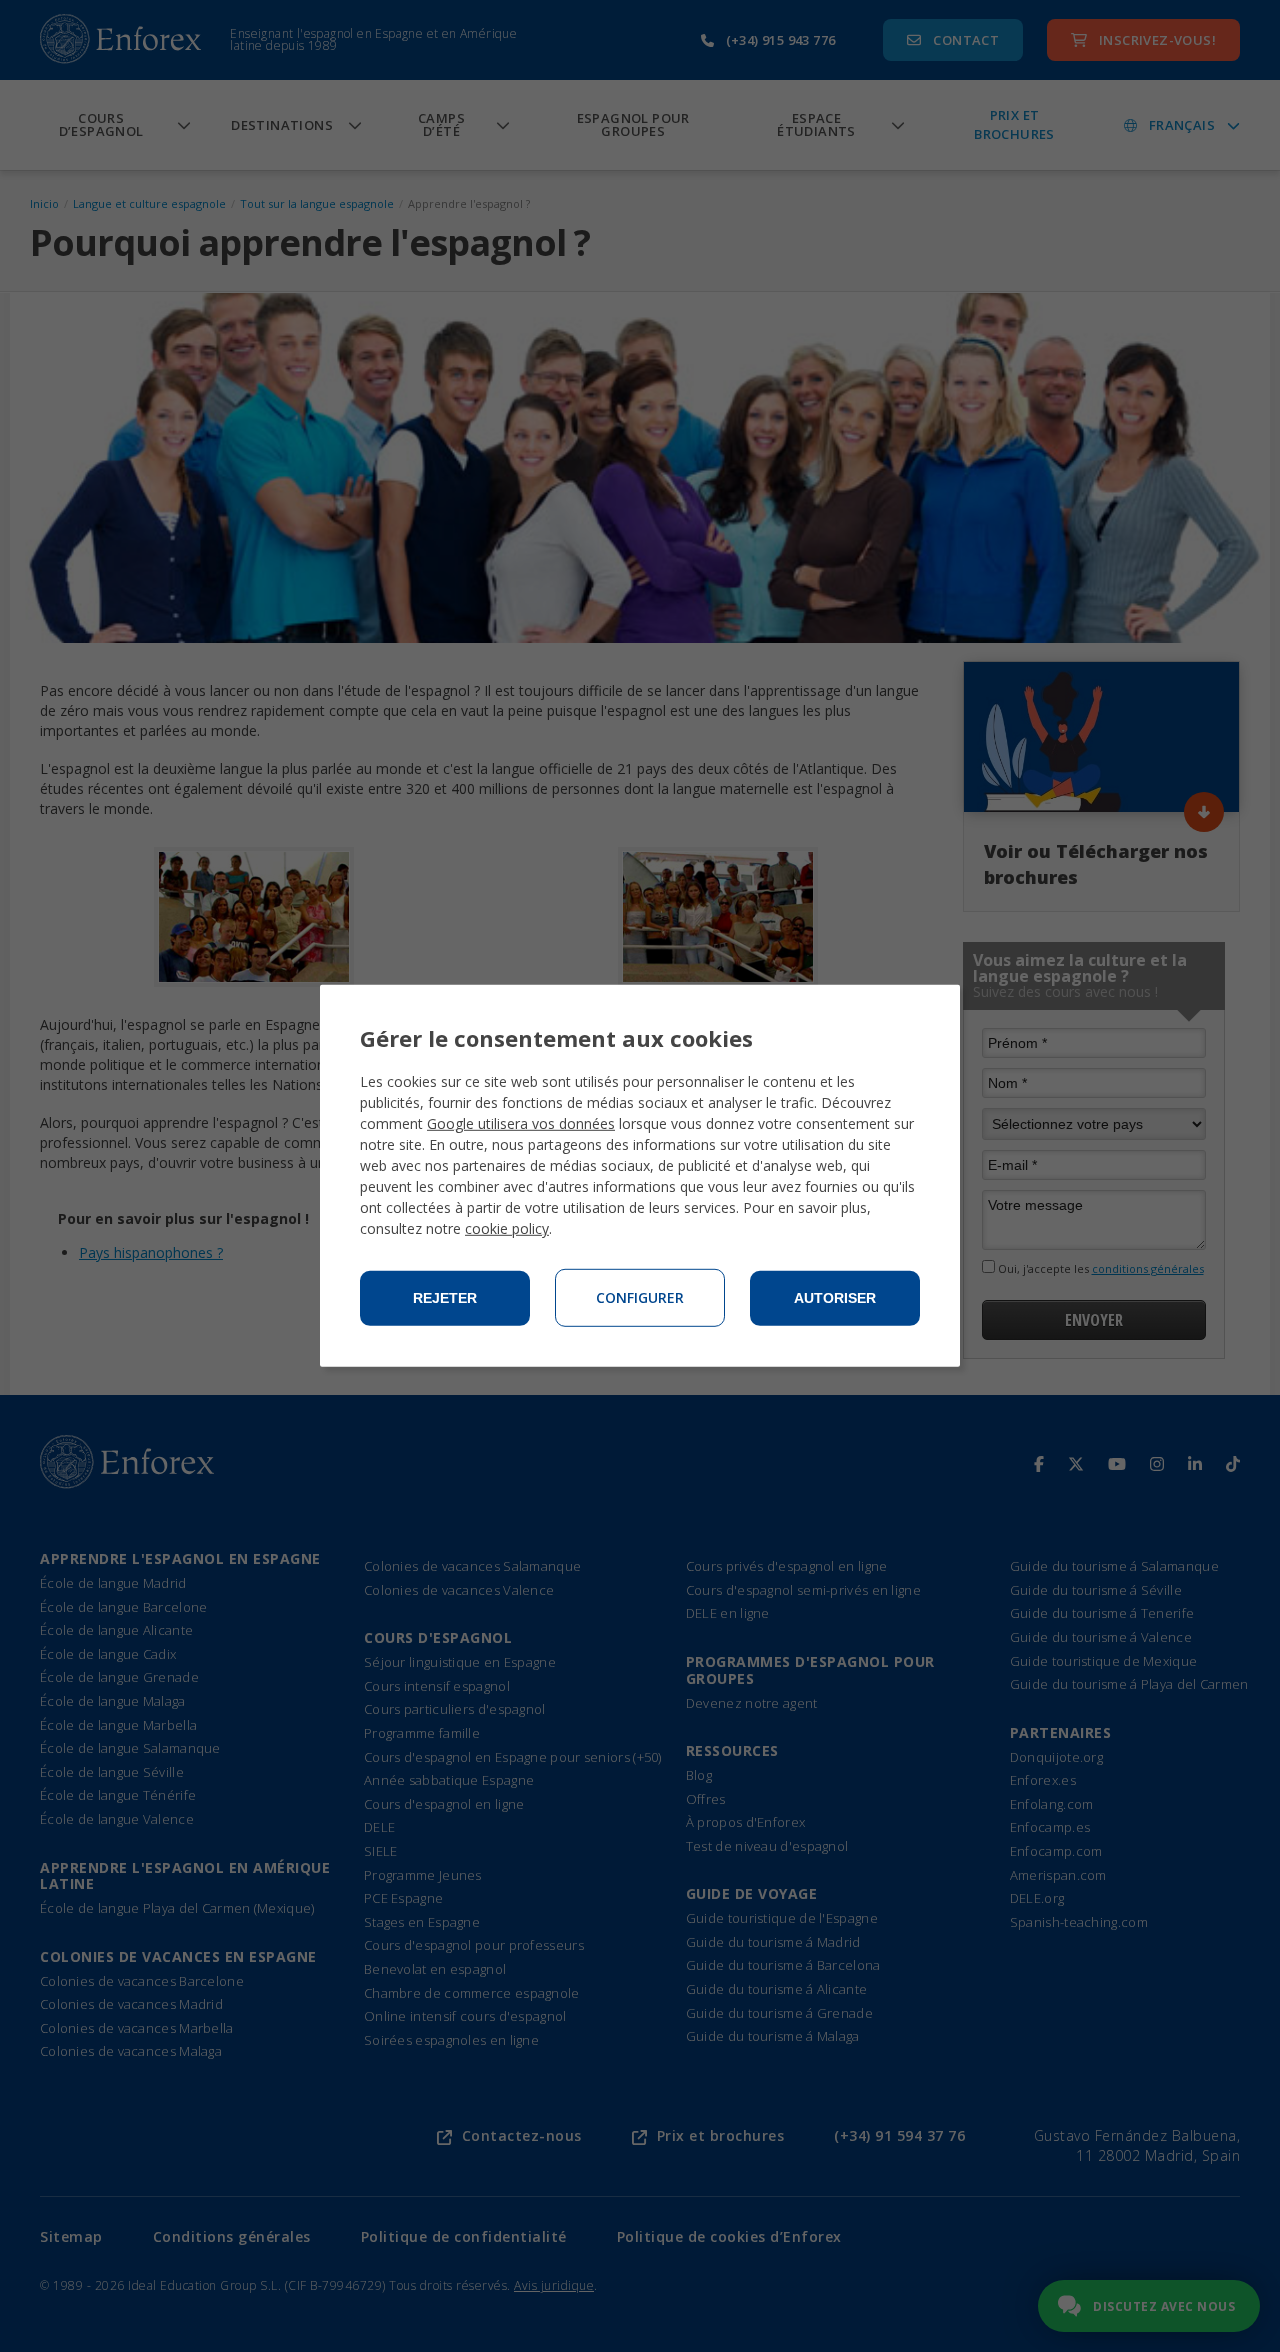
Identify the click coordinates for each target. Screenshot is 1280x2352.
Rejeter (445, 1298)
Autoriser (835, 1298)
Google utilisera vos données (521, 1123)
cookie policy (507, 1228)
